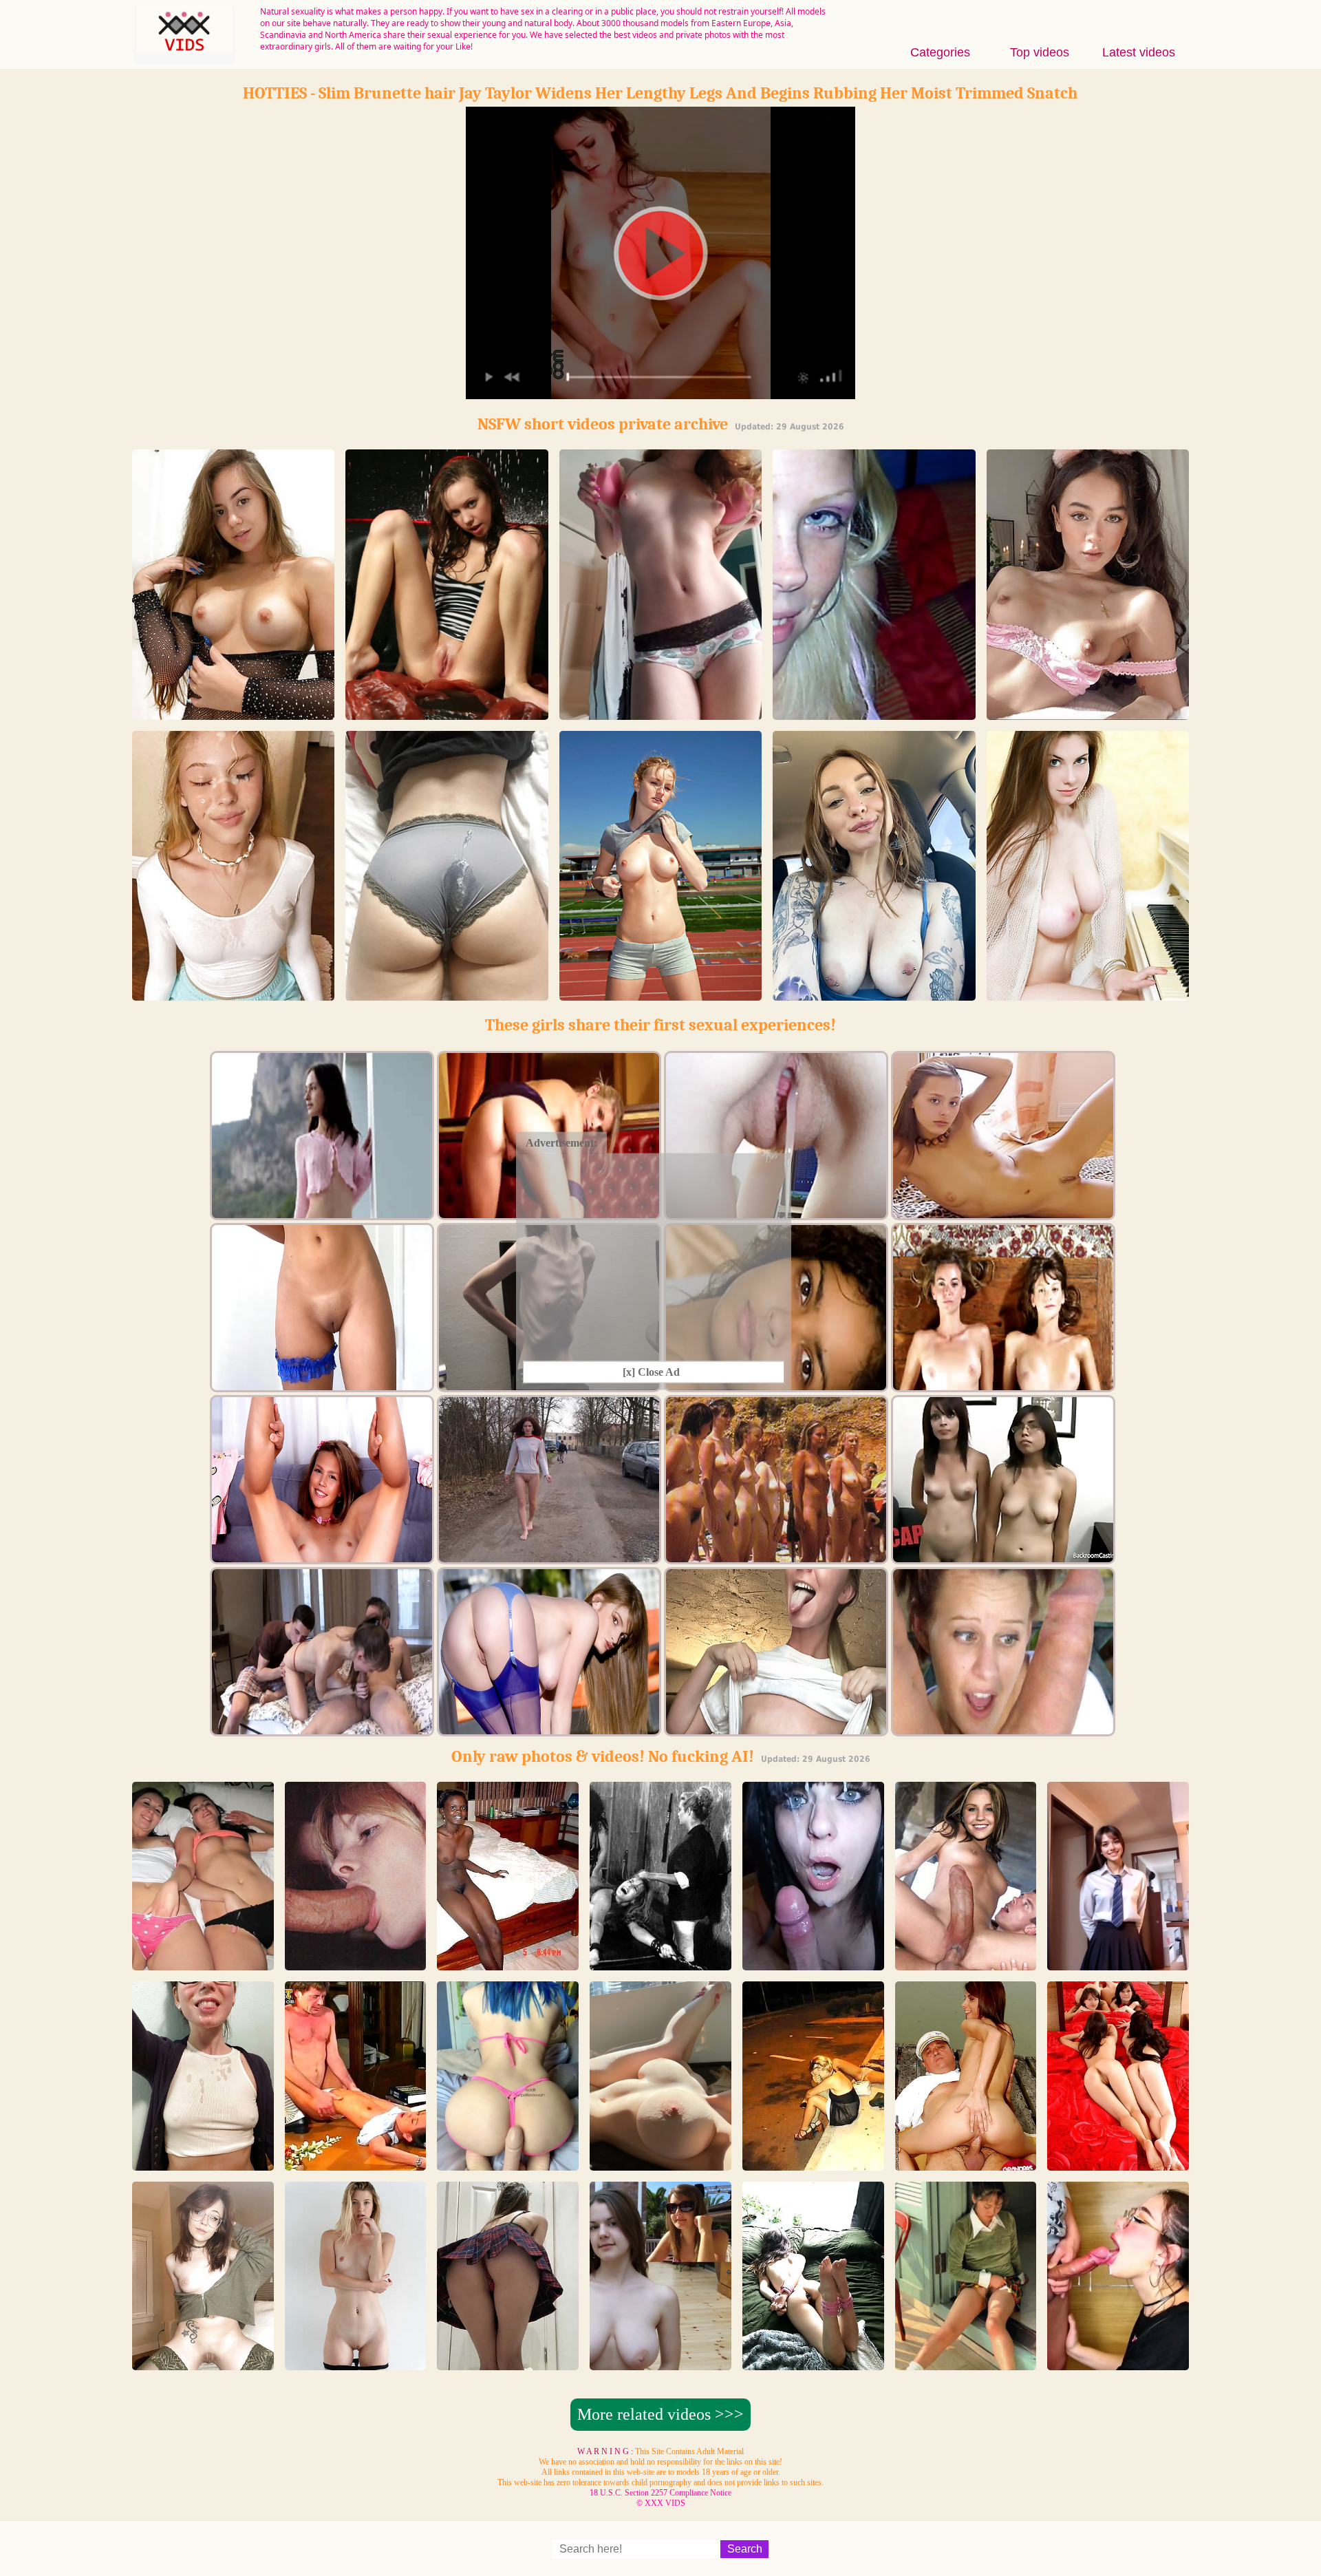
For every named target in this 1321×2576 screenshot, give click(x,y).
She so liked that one (234, 994)
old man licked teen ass (966, 2164)
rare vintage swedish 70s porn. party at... (355, 1958)
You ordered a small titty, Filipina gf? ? (1087, 713)
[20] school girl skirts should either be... (508, 2357)
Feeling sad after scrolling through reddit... (1118, 1958)
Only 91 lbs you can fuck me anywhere (447, 713)
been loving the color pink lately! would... (508, 2158)
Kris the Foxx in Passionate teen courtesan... (874, 707)
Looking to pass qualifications (234, 713)
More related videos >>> (660, 2414)
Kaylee (356, 2364)
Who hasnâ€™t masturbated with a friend (203, 1958)
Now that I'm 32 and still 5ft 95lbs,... (203, 2357)
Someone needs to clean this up (447, 994)
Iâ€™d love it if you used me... (660, 2164)
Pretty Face (1088, 994)
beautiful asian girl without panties (965, 2357)
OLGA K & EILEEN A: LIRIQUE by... (1118, 2158)
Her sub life (813, 2364)
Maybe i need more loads (1118, 2364)
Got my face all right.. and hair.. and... (203, 2158)
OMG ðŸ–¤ (813, 1964)
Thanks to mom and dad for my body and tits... (660, 2357)
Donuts (660, 713)
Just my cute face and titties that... (874, 994)
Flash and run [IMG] (660, 994)
